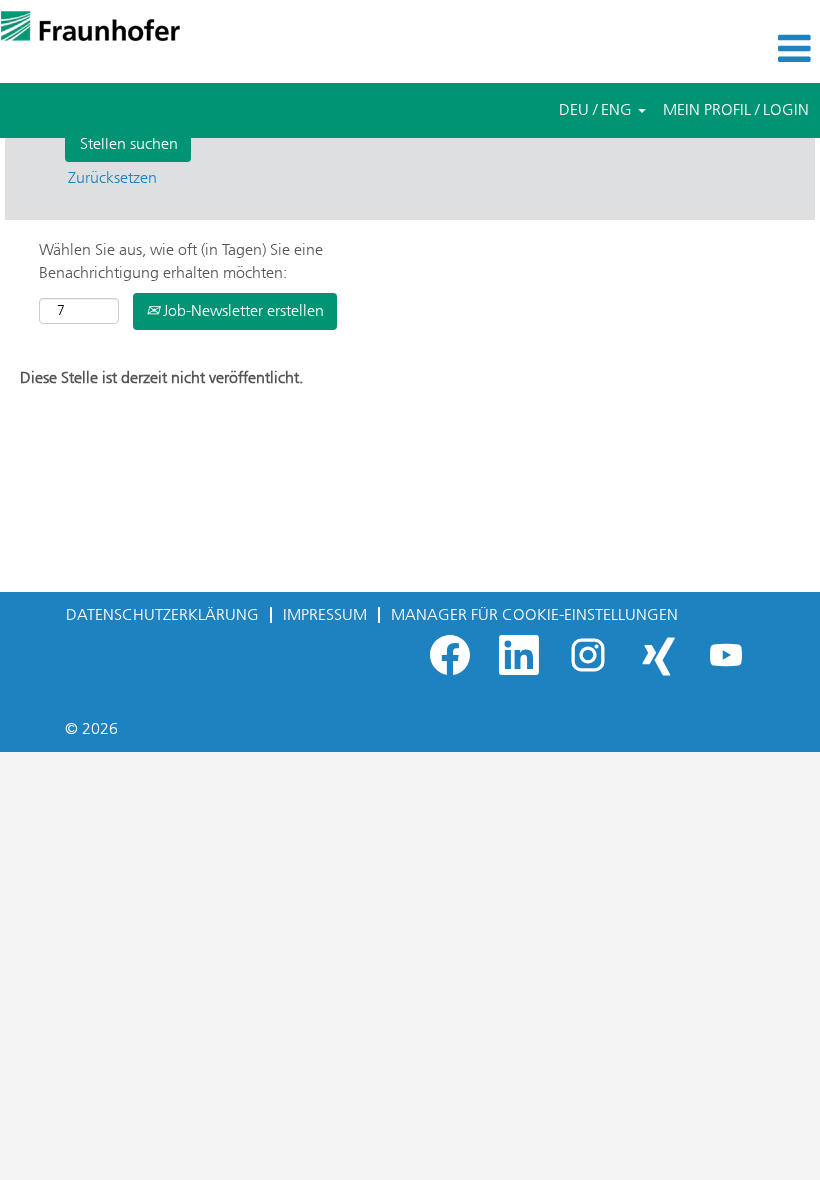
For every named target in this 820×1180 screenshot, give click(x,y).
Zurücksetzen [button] (112, 177)
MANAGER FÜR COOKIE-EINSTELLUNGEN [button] (534, 614)
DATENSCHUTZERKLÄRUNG (162, 614)
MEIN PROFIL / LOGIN (736, 109)
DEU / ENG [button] (597, 109)
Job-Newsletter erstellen (241, 310)
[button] (683, 49)
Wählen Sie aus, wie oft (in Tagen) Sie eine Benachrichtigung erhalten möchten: (181, 261)
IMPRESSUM (325, 614)
